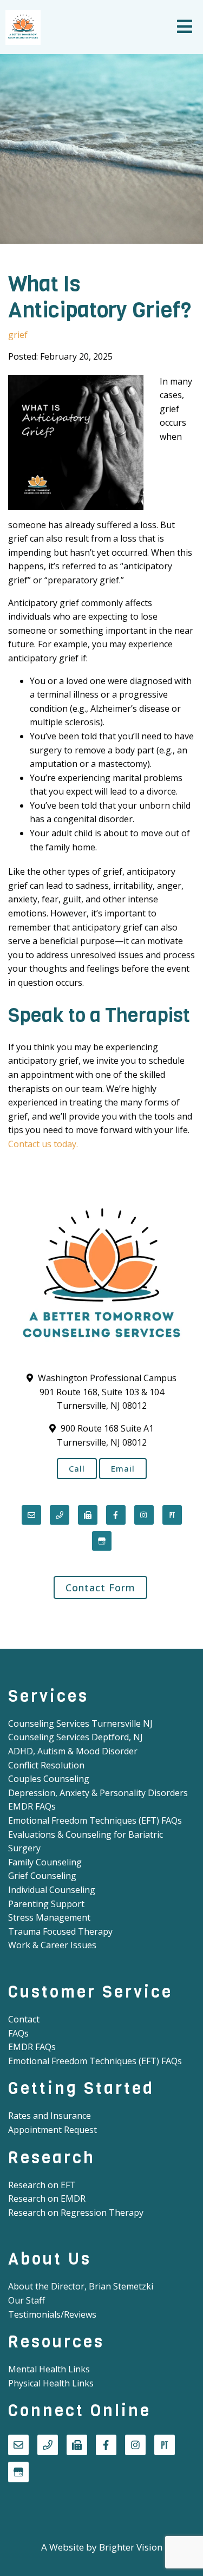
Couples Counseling (49, 1779)
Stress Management (49, 1917)
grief (18, 335)
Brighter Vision (131, 2547)
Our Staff (27, 2300)
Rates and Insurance (50, 2116)
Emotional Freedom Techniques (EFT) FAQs (95, 1820)
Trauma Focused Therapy (60, 1931)
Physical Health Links (51, 2383)
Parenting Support (46, 1904)
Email (123, 1468)
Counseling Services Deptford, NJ (76, 1737)
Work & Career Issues (52, 1945)
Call (77, 1468)
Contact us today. (43, 1144)
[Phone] (60, 1515)
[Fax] (88, 1515)
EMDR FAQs (32, 1806)
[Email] (31, 1515)
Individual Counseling (52, 1890)
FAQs (18, 2033)
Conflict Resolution (46, 1765)
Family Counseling (45, 1862)
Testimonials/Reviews (52, 2314)
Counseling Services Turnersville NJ (80, 1723)
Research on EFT (42, 2185)
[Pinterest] (172, 1515)
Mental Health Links (49, 2369)
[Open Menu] (185, 27)
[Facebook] (116, 1515)
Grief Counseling (42, 1876)
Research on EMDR (47, 2198)
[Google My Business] (102, 1541)
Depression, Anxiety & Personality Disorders (98, 1793)
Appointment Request (53, 2130)
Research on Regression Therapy (76, 2213)
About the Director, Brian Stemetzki (81, 2286)
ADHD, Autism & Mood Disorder (73, 1751)
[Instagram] (144, 1515)
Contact (24, 2019)
